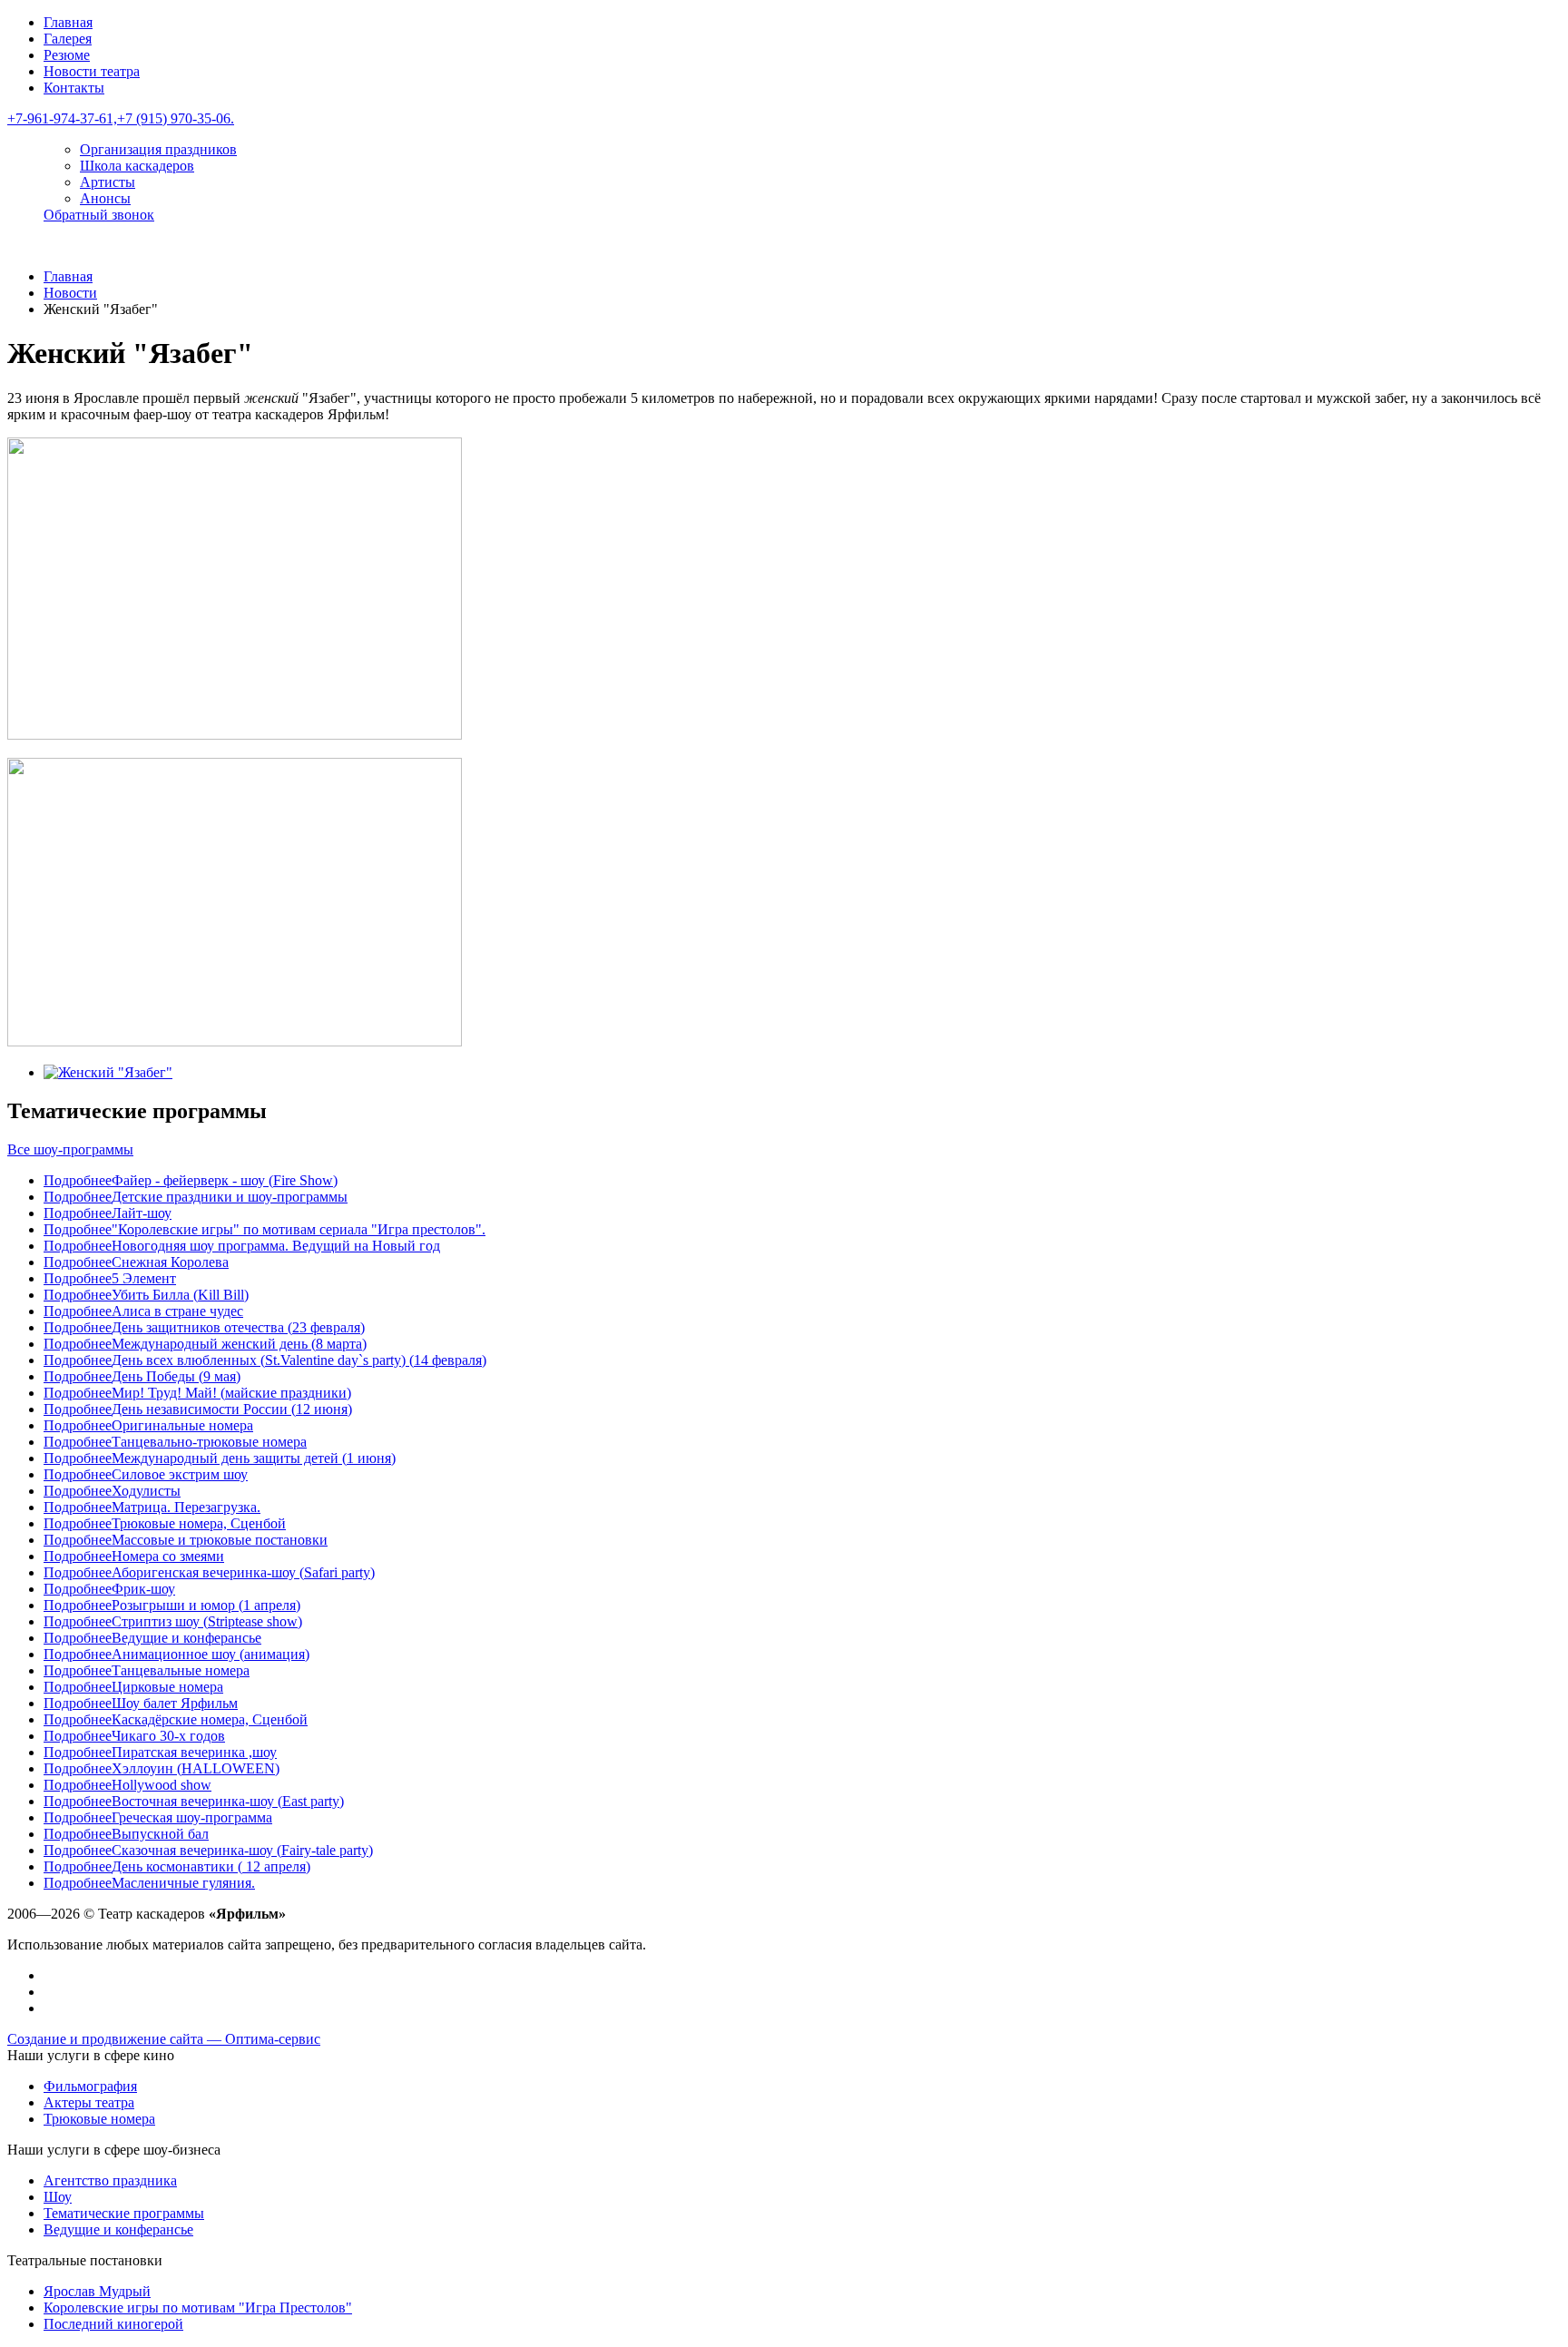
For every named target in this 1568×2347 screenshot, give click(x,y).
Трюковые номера (99, 2119)
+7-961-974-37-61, (62, 118)
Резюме (67, 55)
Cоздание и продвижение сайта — (164, 2039)
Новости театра (92, 71)
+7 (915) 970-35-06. (176, 118)
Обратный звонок (99, 215)
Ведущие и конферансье (118, 2229)
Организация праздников (158, 149)
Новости (70, 293)
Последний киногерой (113, 2324)
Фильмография (90, 2086)
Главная (68, 22)
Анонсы (105, 198)
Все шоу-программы (70, 1149)
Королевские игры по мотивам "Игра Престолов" (198, 2308)
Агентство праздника (110, 2180)
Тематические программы (124, 2213)
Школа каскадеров (137, 166)
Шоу (58, 2197)
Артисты (108, 182)
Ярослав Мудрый (97, 2291)
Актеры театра (89, 2102)
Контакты (74, 88)
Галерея (68, 39)
